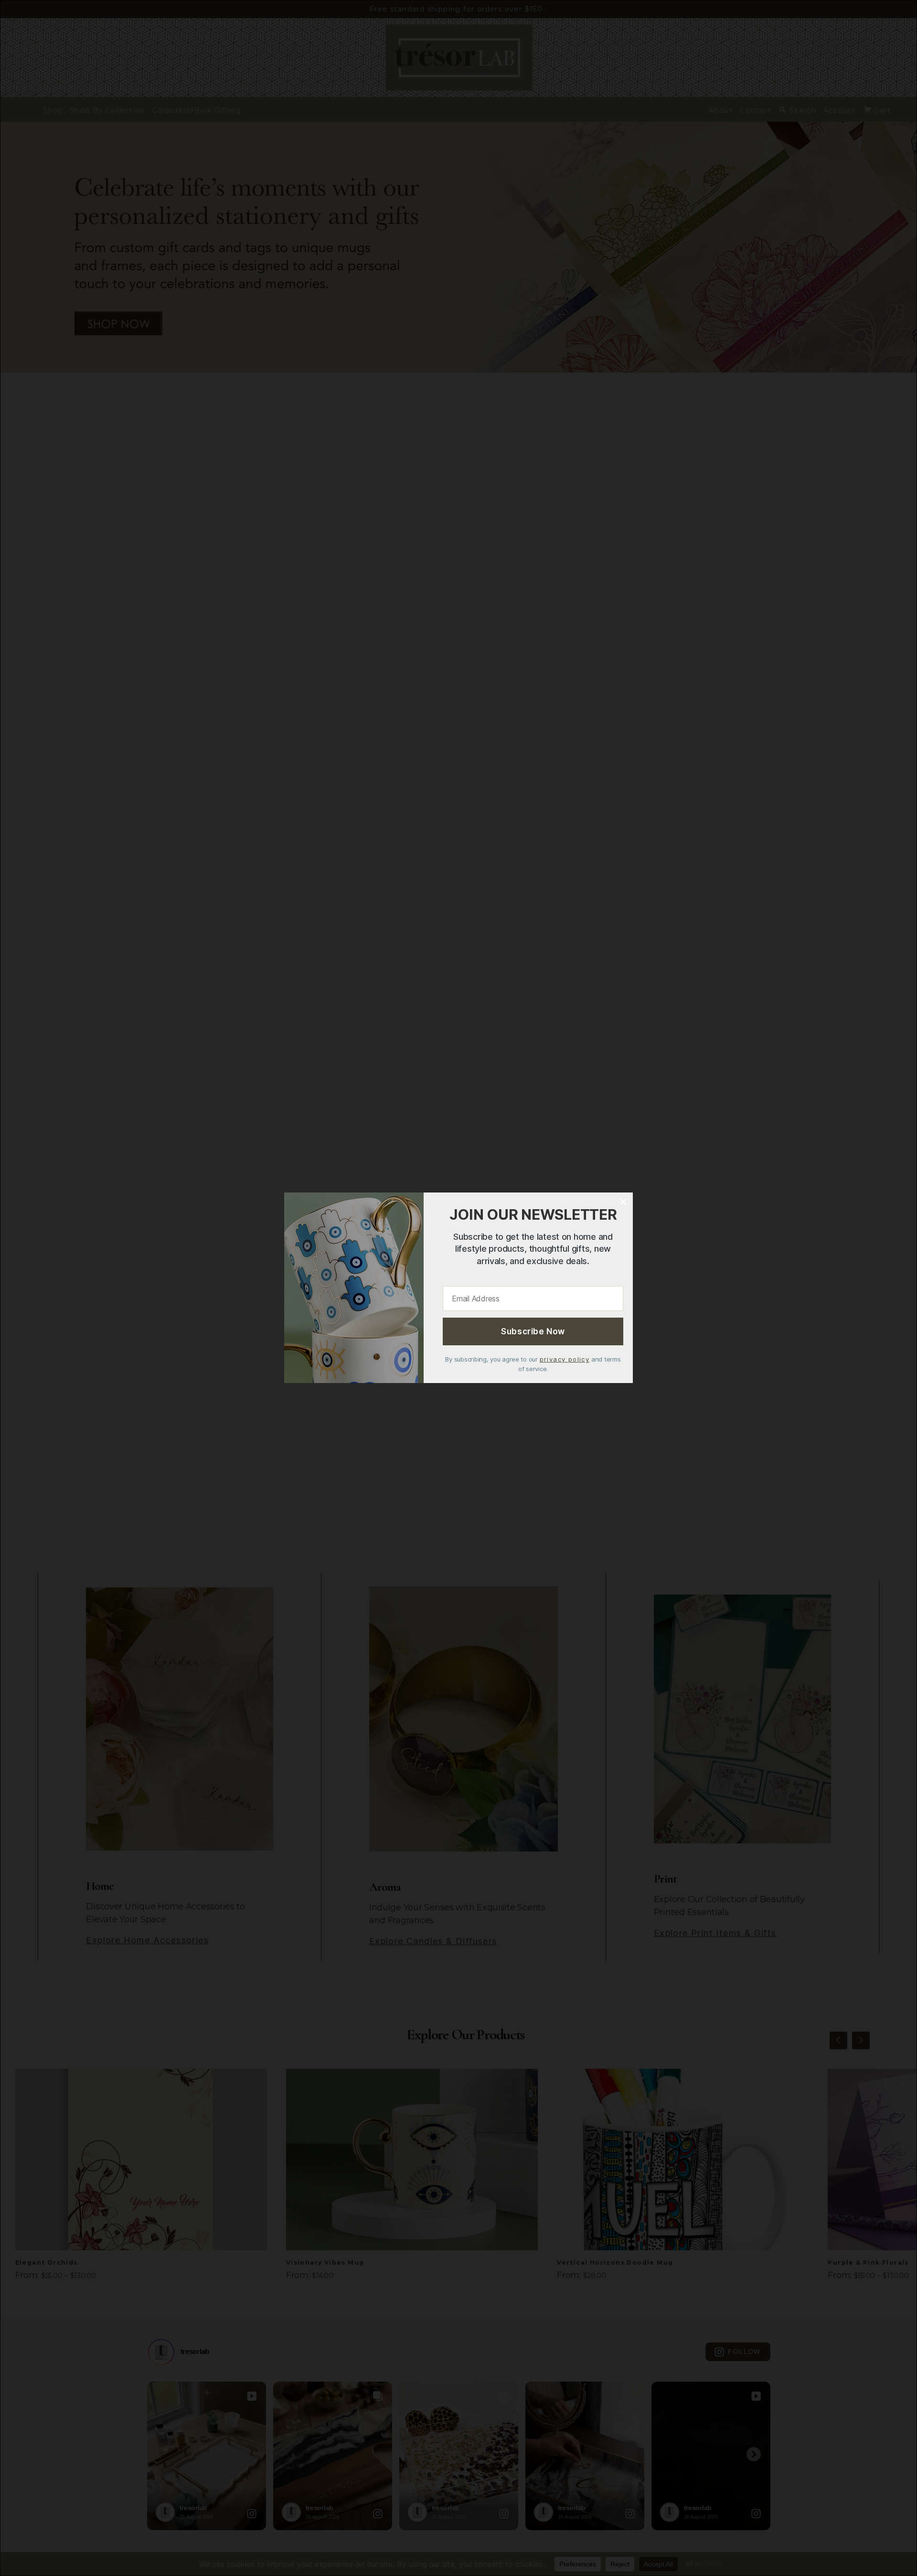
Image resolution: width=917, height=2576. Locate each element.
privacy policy (565, 1360)
